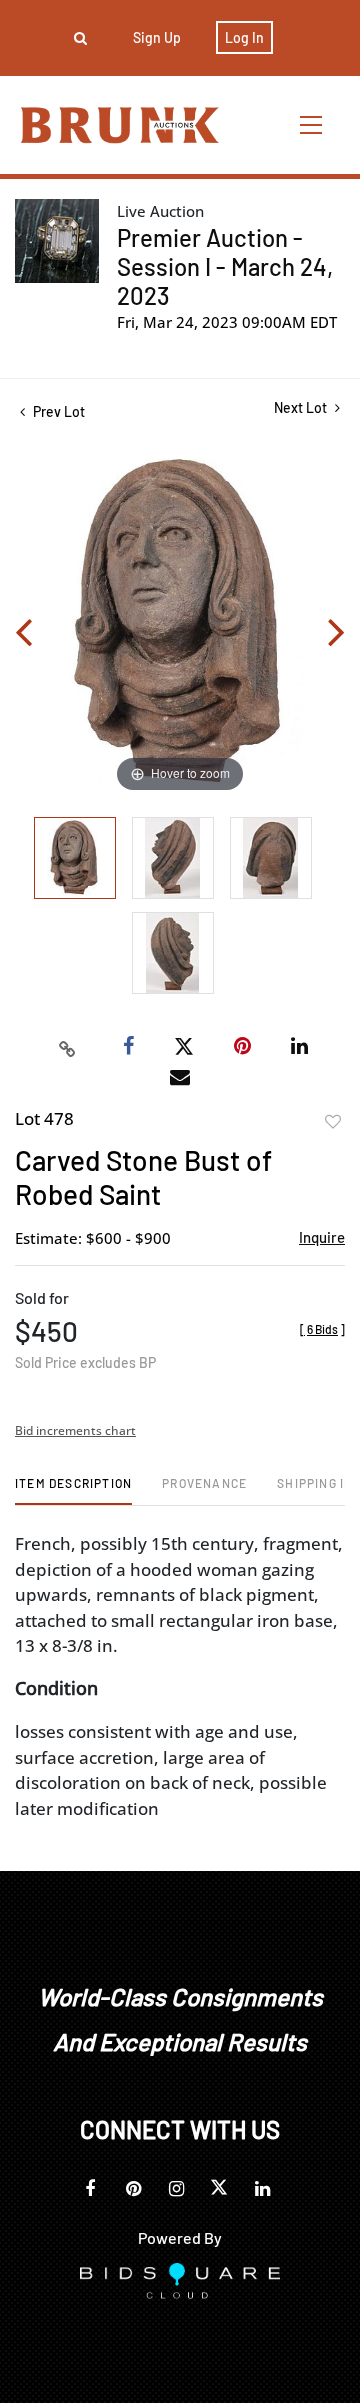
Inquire (322, 1237)
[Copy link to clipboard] (68, 1047)
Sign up (157, 37)
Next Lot (302, 407)
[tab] (73, 1490)
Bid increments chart (75, 1430)
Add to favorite (333, 1122)
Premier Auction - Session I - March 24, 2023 (225, 266)
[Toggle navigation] (312, 124)
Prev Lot (57, 411)
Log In (244, 37)
